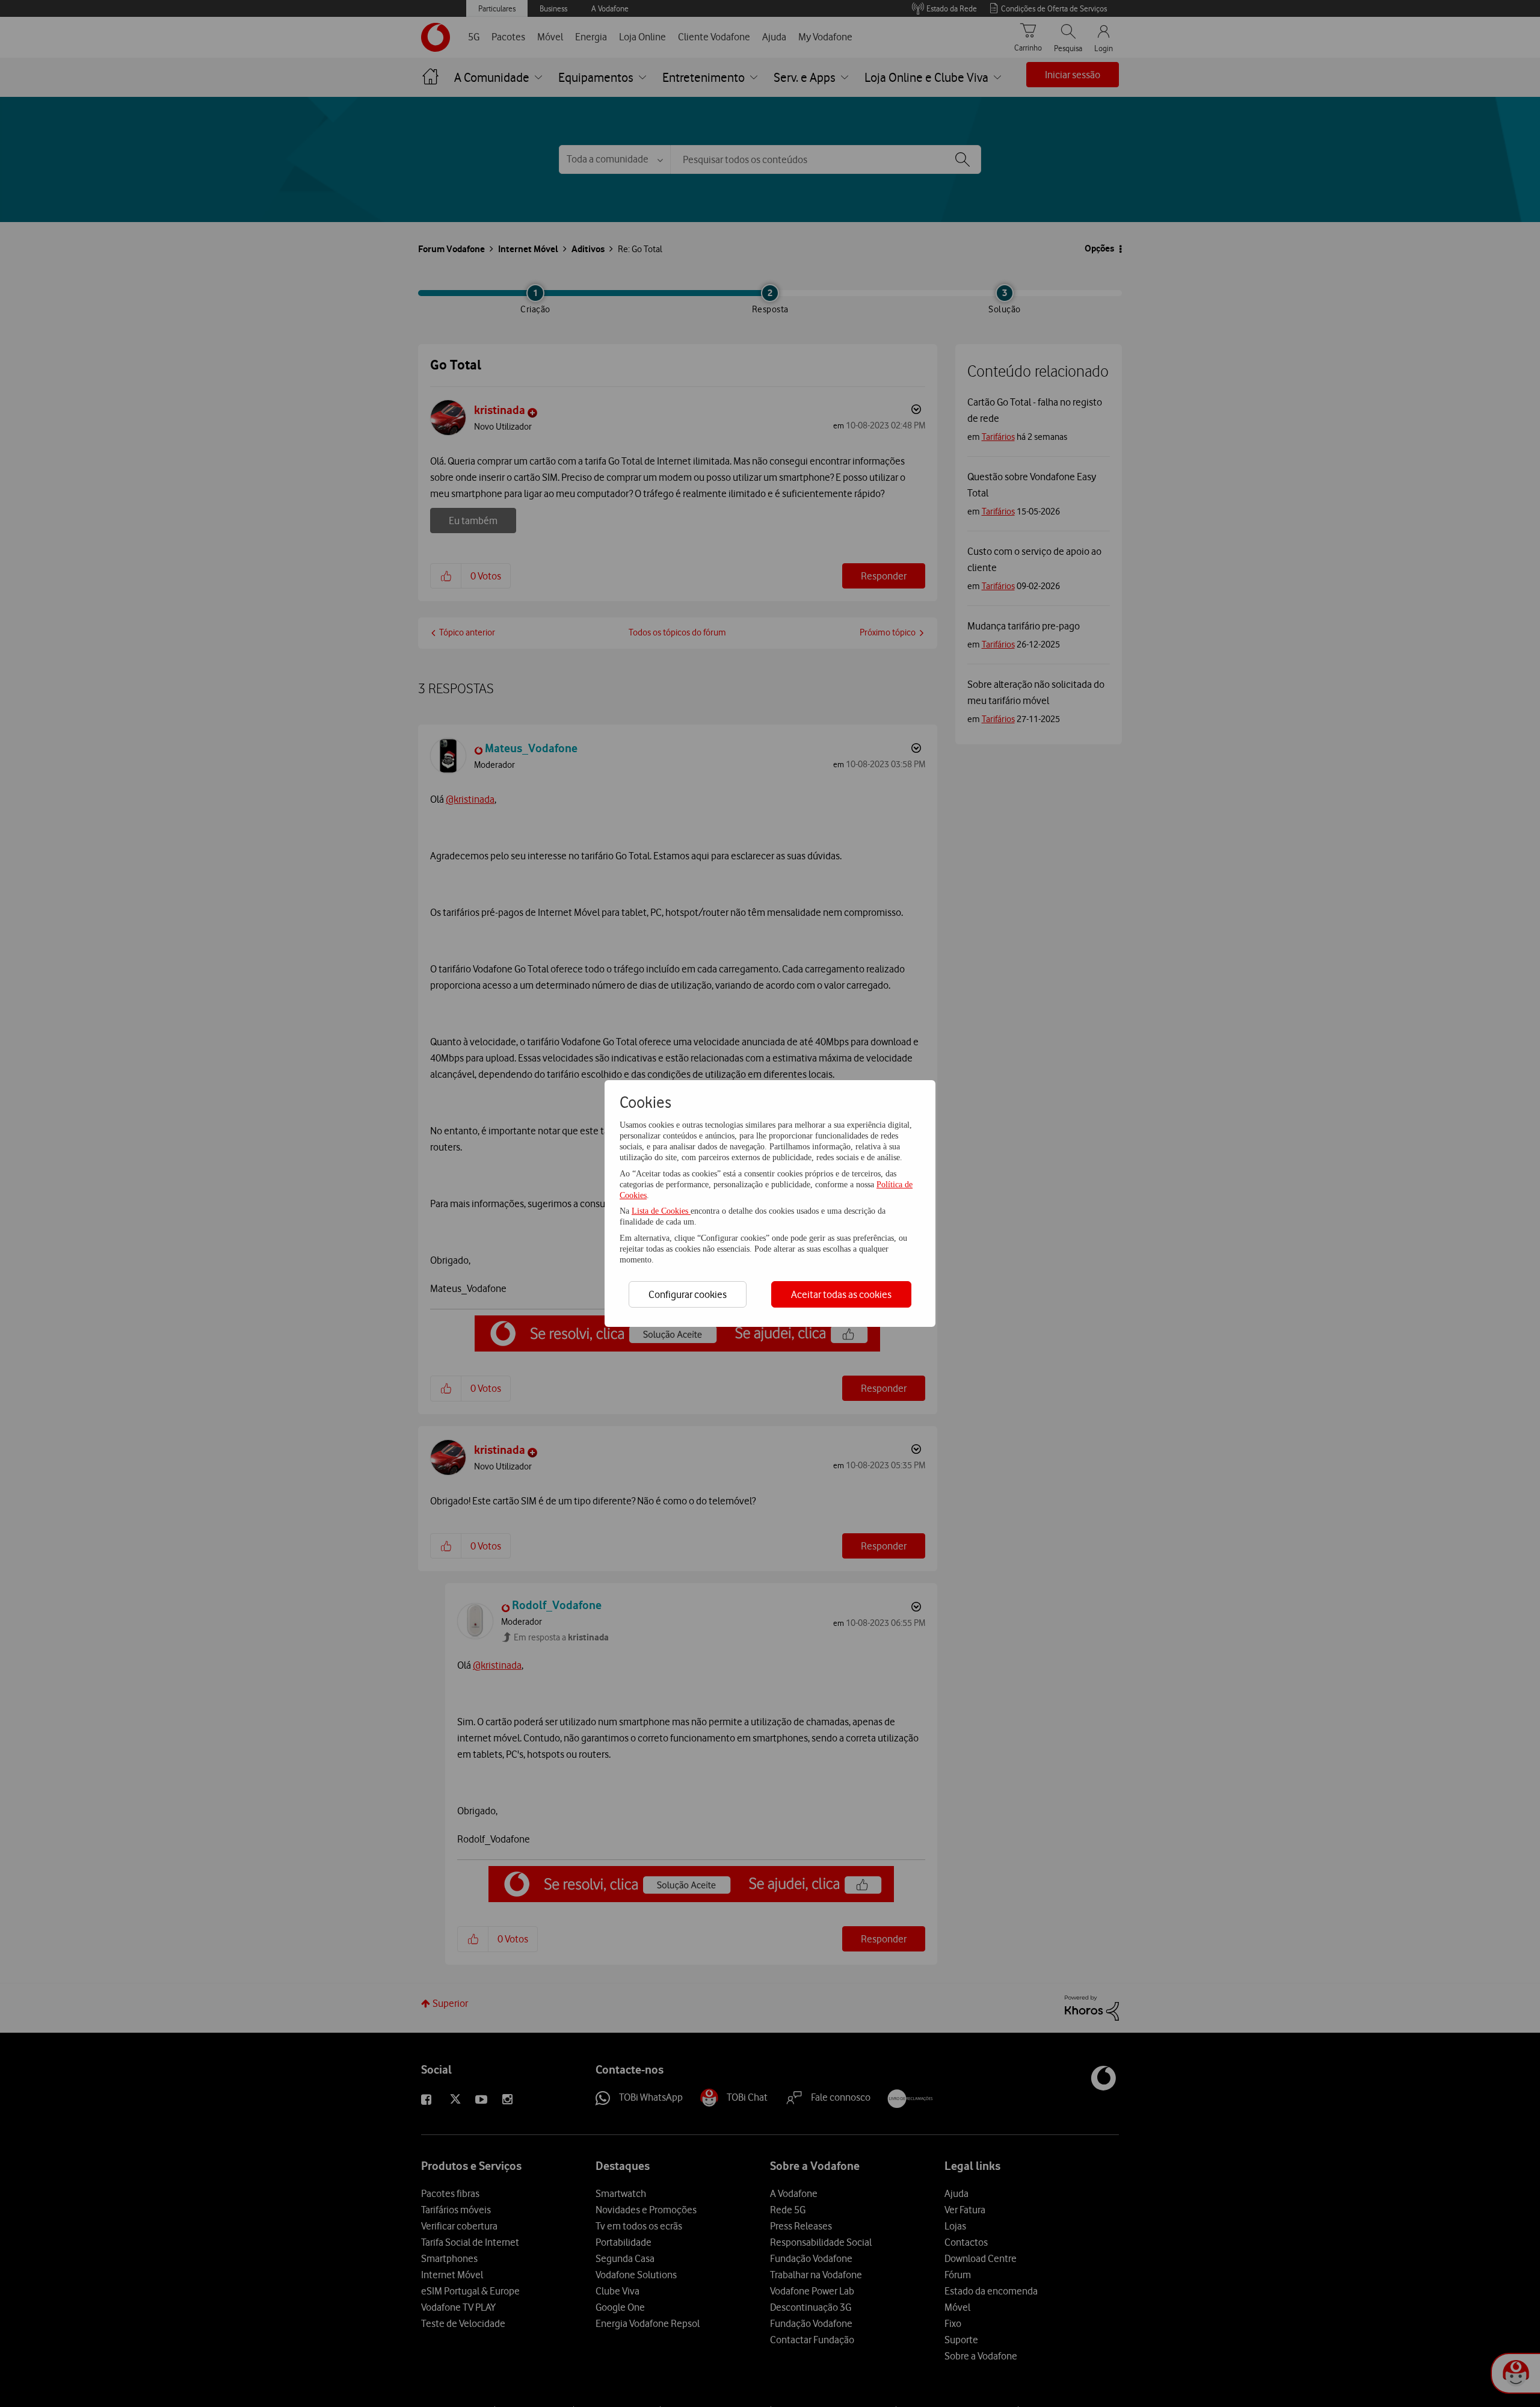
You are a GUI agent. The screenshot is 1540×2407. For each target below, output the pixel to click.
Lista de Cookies (661, 1211)
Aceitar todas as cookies (841, 1294)
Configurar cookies (688, 1294)
